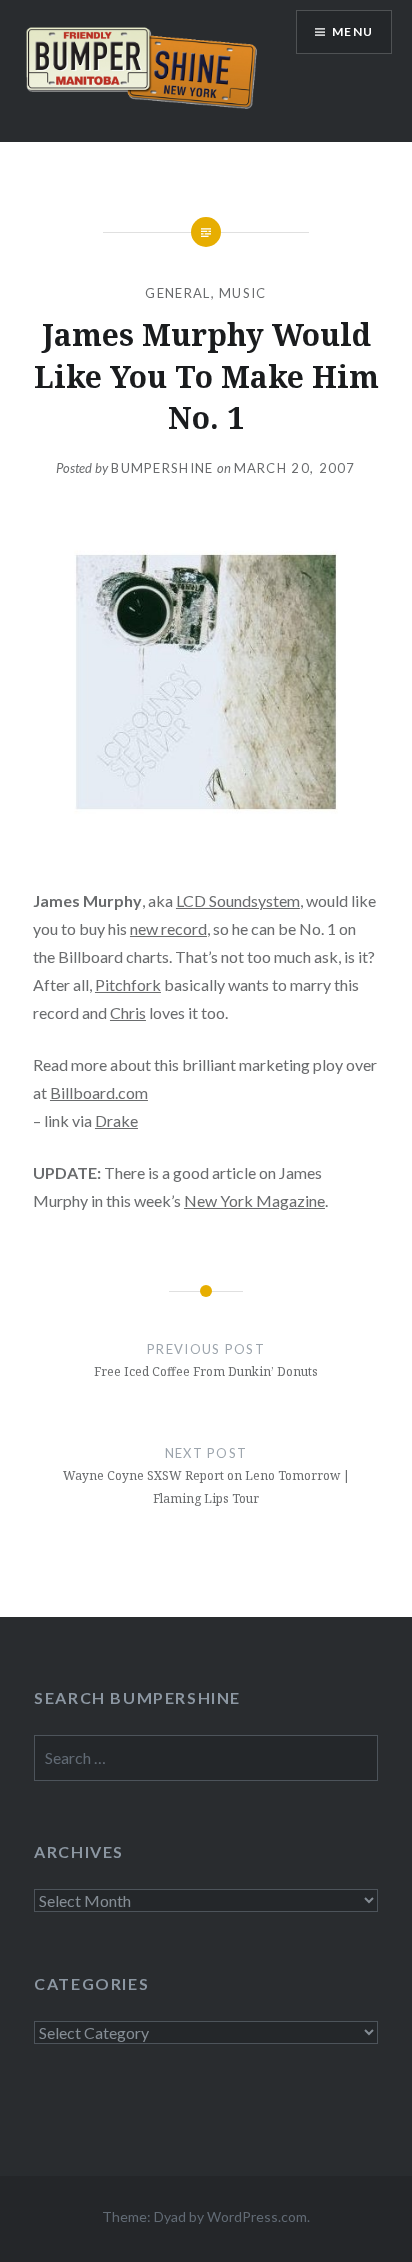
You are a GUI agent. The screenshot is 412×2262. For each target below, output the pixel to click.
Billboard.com (99, 1092)
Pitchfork (128, 984)
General (177, 293)
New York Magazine (254, 1200)
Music (243, 293)
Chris (128, 1012)
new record (168, 928)
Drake (116, 1120)
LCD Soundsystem (238, 900)
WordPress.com (257, 2216)
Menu (352, 31)
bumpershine (162, 468)
